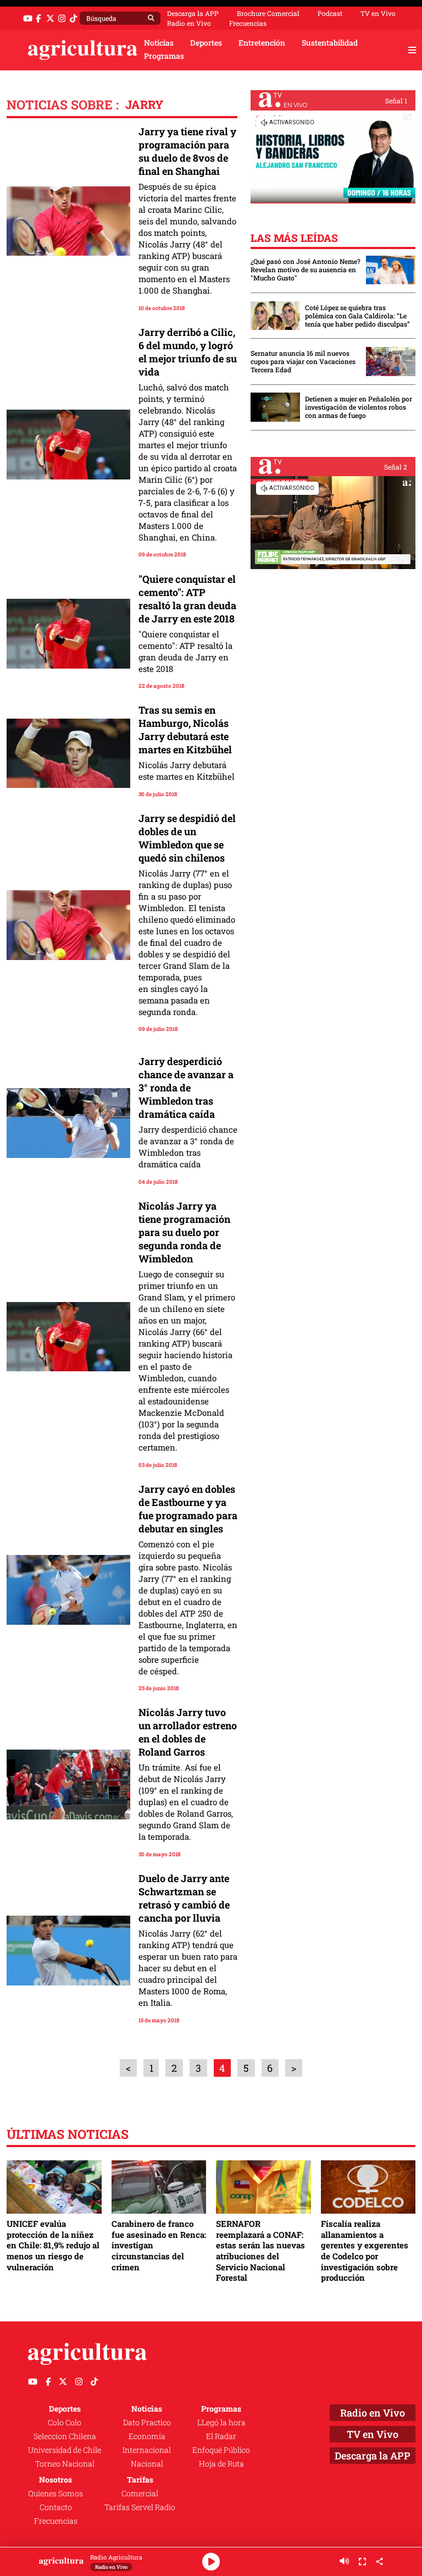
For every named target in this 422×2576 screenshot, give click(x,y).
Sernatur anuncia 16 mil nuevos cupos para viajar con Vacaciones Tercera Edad (303, 362)
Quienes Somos (55, 2494)
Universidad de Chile (65, 2450)
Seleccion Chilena (65, 2436)
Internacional (147, 2450)
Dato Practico (147, 2423)
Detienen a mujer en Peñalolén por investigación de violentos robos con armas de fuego (359, 407)
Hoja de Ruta (221, 2464)
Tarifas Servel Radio (140, 2507)
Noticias (159, 43)
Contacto (56, 2507)
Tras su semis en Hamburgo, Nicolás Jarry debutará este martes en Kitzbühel (185, 730)
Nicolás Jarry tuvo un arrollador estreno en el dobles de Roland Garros (188, 1732)
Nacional (147, 2464)
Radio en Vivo (189, 23)
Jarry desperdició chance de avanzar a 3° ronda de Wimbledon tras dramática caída (186, 1088)
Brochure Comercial (268, 13)
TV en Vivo (378, 13)
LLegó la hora (221, 2423)
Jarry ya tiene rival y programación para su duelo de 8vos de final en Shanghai (187, 151)
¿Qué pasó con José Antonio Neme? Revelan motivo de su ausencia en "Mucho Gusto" (306, 270)
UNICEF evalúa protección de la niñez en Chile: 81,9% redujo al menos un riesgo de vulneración (53, 2245)
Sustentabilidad (330, 43)
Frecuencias (248, 23)
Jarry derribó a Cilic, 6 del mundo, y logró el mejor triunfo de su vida (188, 352)
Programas (164, 56)
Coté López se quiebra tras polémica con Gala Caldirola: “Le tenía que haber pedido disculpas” (357, 316)
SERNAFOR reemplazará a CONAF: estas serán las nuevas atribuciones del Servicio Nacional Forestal (260, 2250)
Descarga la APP (193, 13)
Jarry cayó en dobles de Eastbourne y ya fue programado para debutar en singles (188, 1509)
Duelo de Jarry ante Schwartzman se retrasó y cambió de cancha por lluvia (184, 1898)
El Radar (221, 2436)
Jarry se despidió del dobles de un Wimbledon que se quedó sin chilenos (187, 838)
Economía (147, 2436)
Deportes (206, 43)
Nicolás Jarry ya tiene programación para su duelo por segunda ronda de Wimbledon (184, 1232)
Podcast (330, 13)
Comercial (140, 2494)
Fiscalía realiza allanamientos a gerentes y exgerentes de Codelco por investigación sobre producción (365, 2250)
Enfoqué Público (221, 2450)
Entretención (262, 43)
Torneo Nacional (65, 2464)
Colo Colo (65, 2423)
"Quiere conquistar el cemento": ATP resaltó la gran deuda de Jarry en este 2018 (187, 599)
